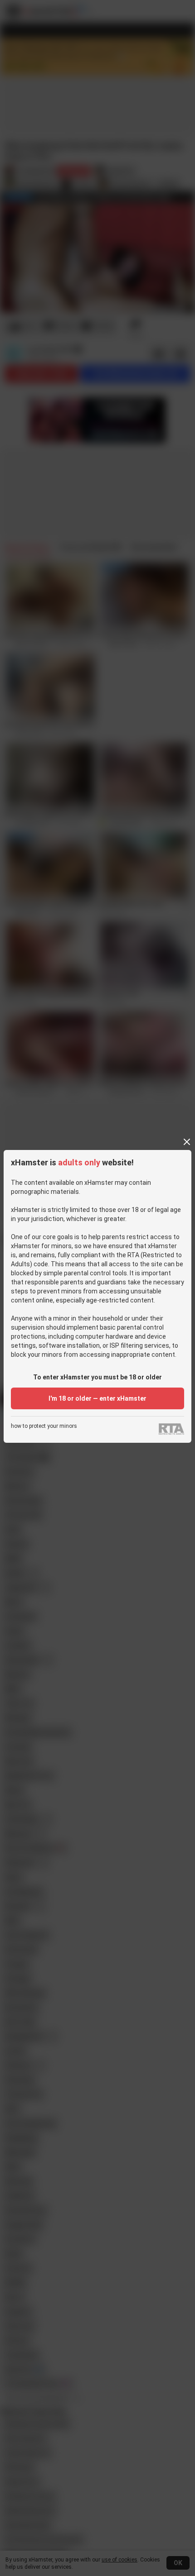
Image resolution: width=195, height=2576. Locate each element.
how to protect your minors (44, 1426)
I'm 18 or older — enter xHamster (97, 1398)
